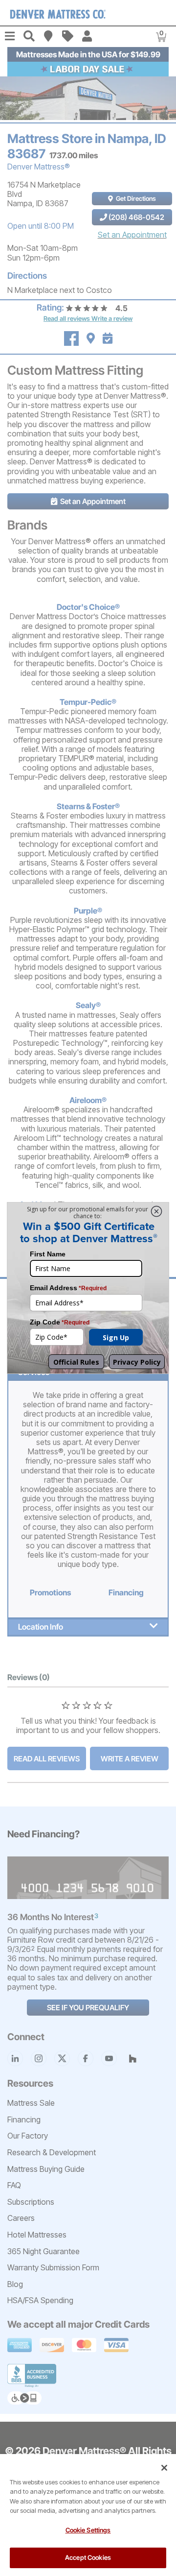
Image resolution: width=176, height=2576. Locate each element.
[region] (88, 2515)
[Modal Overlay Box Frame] (88, 1288)
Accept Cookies (88, 2557)
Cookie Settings (88, 2530)
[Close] (164, 2468)
